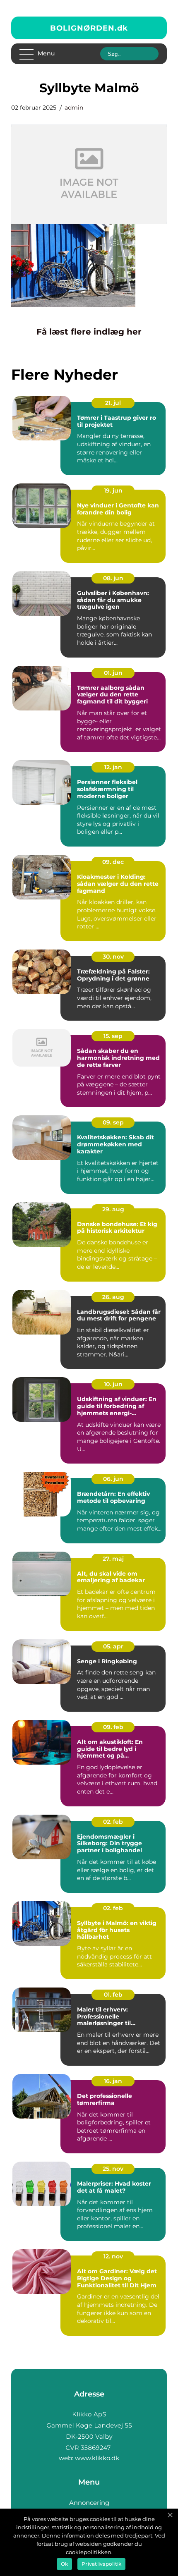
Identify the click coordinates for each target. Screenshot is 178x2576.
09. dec (113, 862)
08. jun (113, 578)
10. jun (113, 1384)
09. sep (113, 1122)
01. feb (113, 1995)
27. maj (113, 1559)
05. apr (113, 1646)
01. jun (113, 673)
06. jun (113, 1479)
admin (74, 108)
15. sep (113, 1036)
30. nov (113, 957)
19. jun (113, 490)
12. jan (113, 767)
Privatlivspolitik (101, 2564)
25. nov (113, 2169)
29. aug (113, 1209)
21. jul (113, 403)
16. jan (113, 2081)
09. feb (113, 1727)
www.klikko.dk (97, 2458)
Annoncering (89, 2503)
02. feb (113, 1822)
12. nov (113, 2256)
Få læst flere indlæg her (89, 332)
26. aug (113, 1297)
